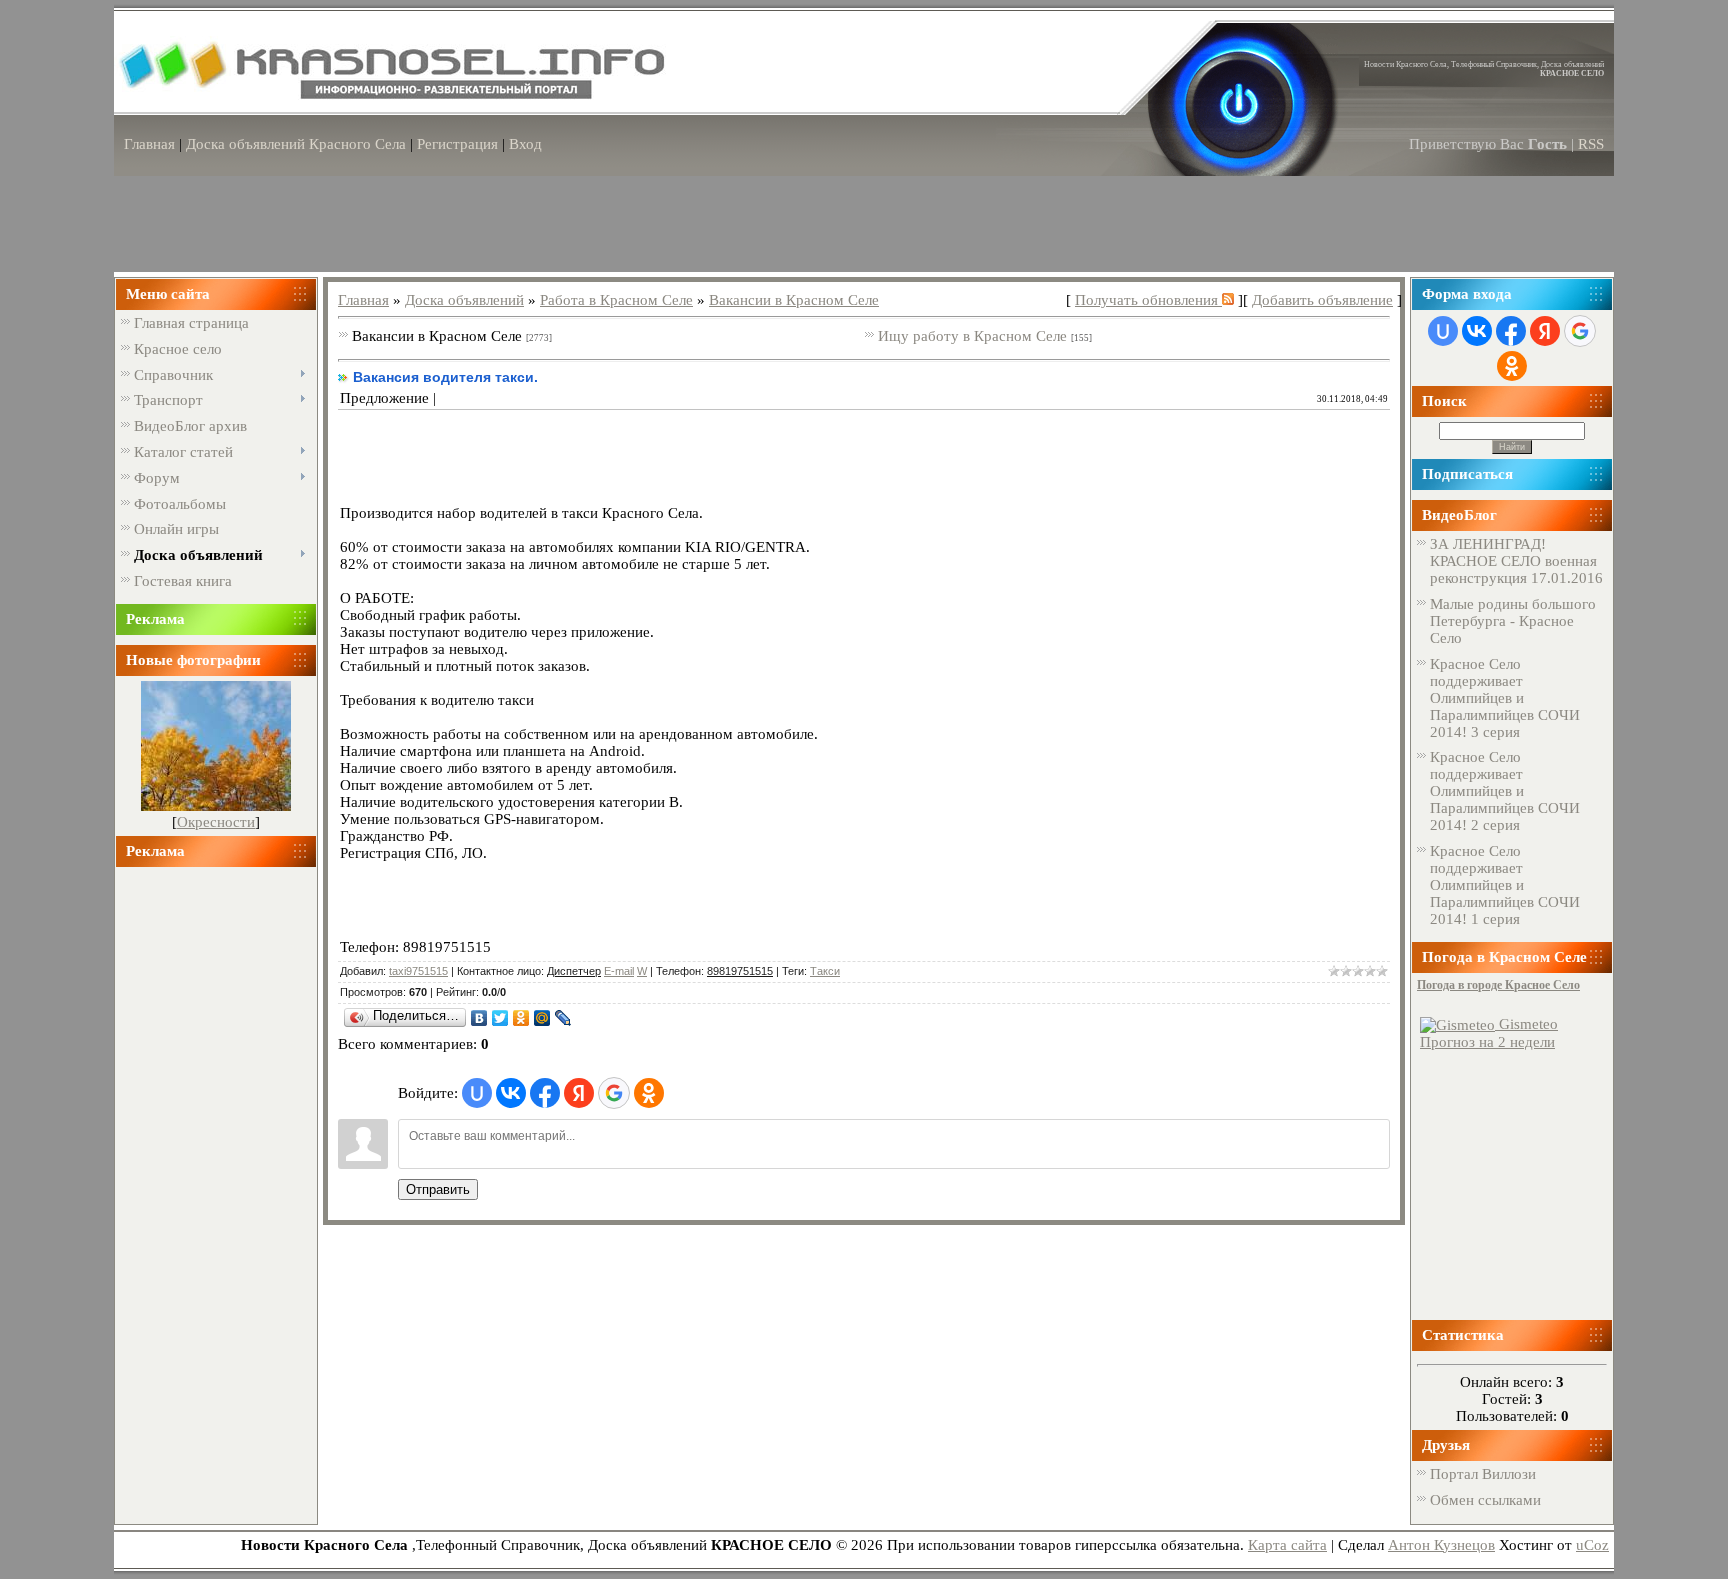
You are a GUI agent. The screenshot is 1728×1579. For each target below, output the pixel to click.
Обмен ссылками (1485, 1500)
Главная (149, 144)
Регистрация (457, 144)
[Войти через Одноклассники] (649, 1093)
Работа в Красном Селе (616, 300)
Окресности (216, 822)
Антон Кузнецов (1441, 1545)
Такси (825, 971)
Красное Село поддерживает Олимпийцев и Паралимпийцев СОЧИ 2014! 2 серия (1505, 791)
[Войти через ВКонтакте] (511, 1093)
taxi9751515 (418, 971)
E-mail (619, 971)
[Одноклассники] (521, 1018)
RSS (1591, 144)
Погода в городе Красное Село (1498, 985)
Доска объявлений (464, 300)
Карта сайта (1287, 1545)
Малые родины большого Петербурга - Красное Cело (1513, 621)
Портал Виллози (1483, 1474)
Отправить (438, 1189)
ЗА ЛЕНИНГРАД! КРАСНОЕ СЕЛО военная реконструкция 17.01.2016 (1516, 561)
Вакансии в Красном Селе (794, 300)
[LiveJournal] (563, 1018)
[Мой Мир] (542, 1018)
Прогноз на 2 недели (1487, 1042)
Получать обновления (1148, 300)
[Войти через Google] (614, 1093)
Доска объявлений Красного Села (296, 144)
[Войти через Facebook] (545, 1093)
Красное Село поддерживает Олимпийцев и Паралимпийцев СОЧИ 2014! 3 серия (1505, 698)
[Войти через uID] (477, 1093)
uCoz (1592, 1545)
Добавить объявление (1322, 300)
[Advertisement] (216, 1187)
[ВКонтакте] (479, 1018)
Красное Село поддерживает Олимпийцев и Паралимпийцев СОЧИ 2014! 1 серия (1505, 885)
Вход (525, 144)
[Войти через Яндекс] (579, 1093)
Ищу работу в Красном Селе (972, 336)
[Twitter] (500, 1018)
